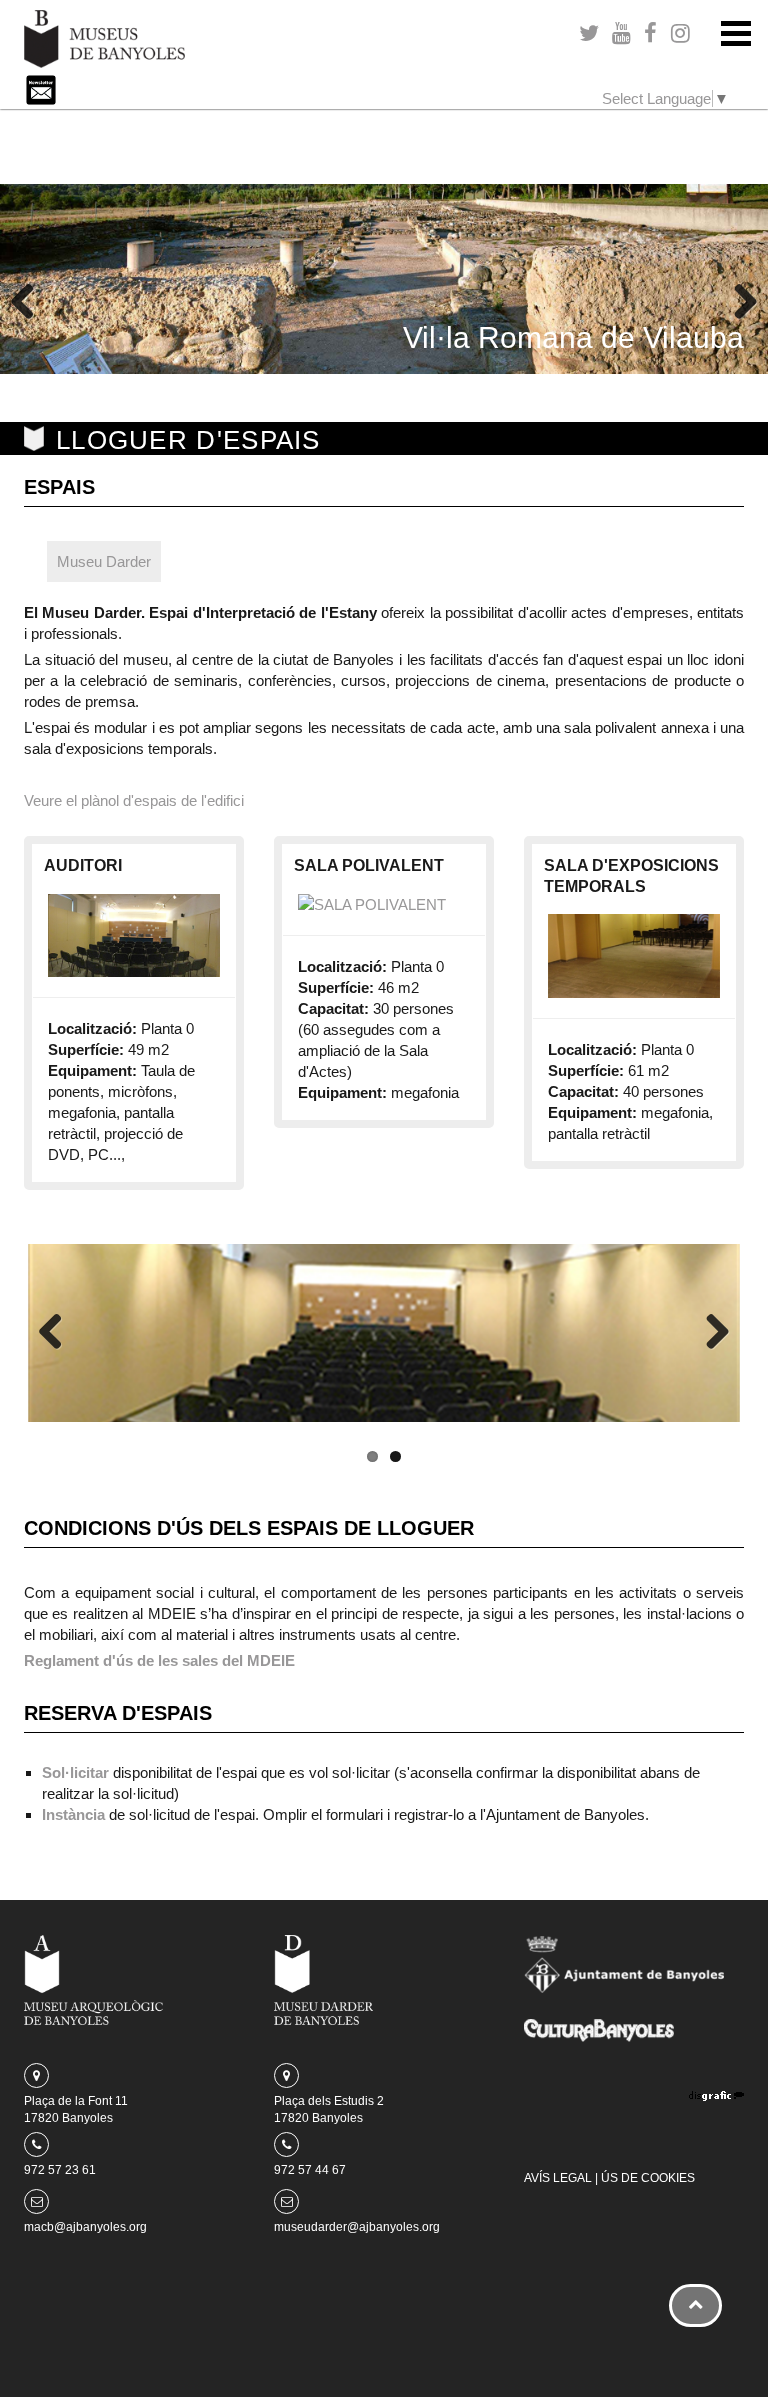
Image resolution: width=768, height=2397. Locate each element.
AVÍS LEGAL (558, 2178)
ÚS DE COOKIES (648, 2178)
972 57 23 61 (60, 2170)
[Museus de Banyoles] (104, 37)
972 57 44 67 (310, 2170)
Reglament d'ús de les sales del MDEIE (159, 1660)
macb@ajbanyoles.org (85, 2227)
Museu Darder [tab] (104, 561)
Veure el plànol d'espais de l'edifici (134, 800)
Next (738, 303)
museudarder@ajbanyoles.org (357, 2227)
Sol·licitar (75, 1772)
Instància (73, 1814)
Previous (30, 303)
